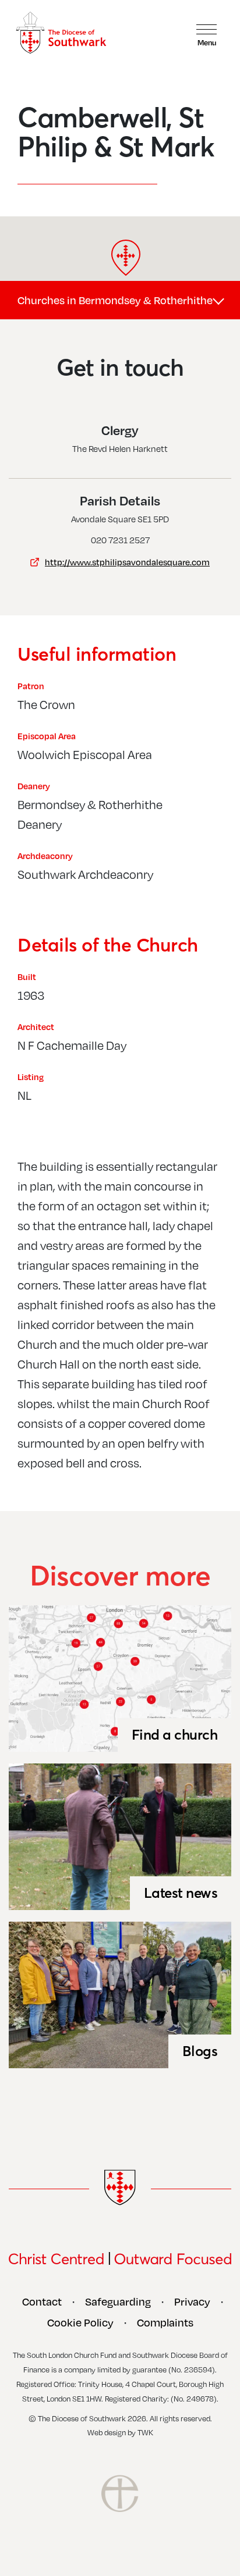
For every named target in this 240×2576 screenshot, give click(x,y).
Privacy (192, 2301)
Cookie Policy (80, 2322)
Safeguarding (118, 2301)
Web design (107, 2432)
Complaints (165, 2322)
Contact (42, 2301)
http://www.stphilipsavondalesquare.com (127, 562)
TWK (145, 2432)
